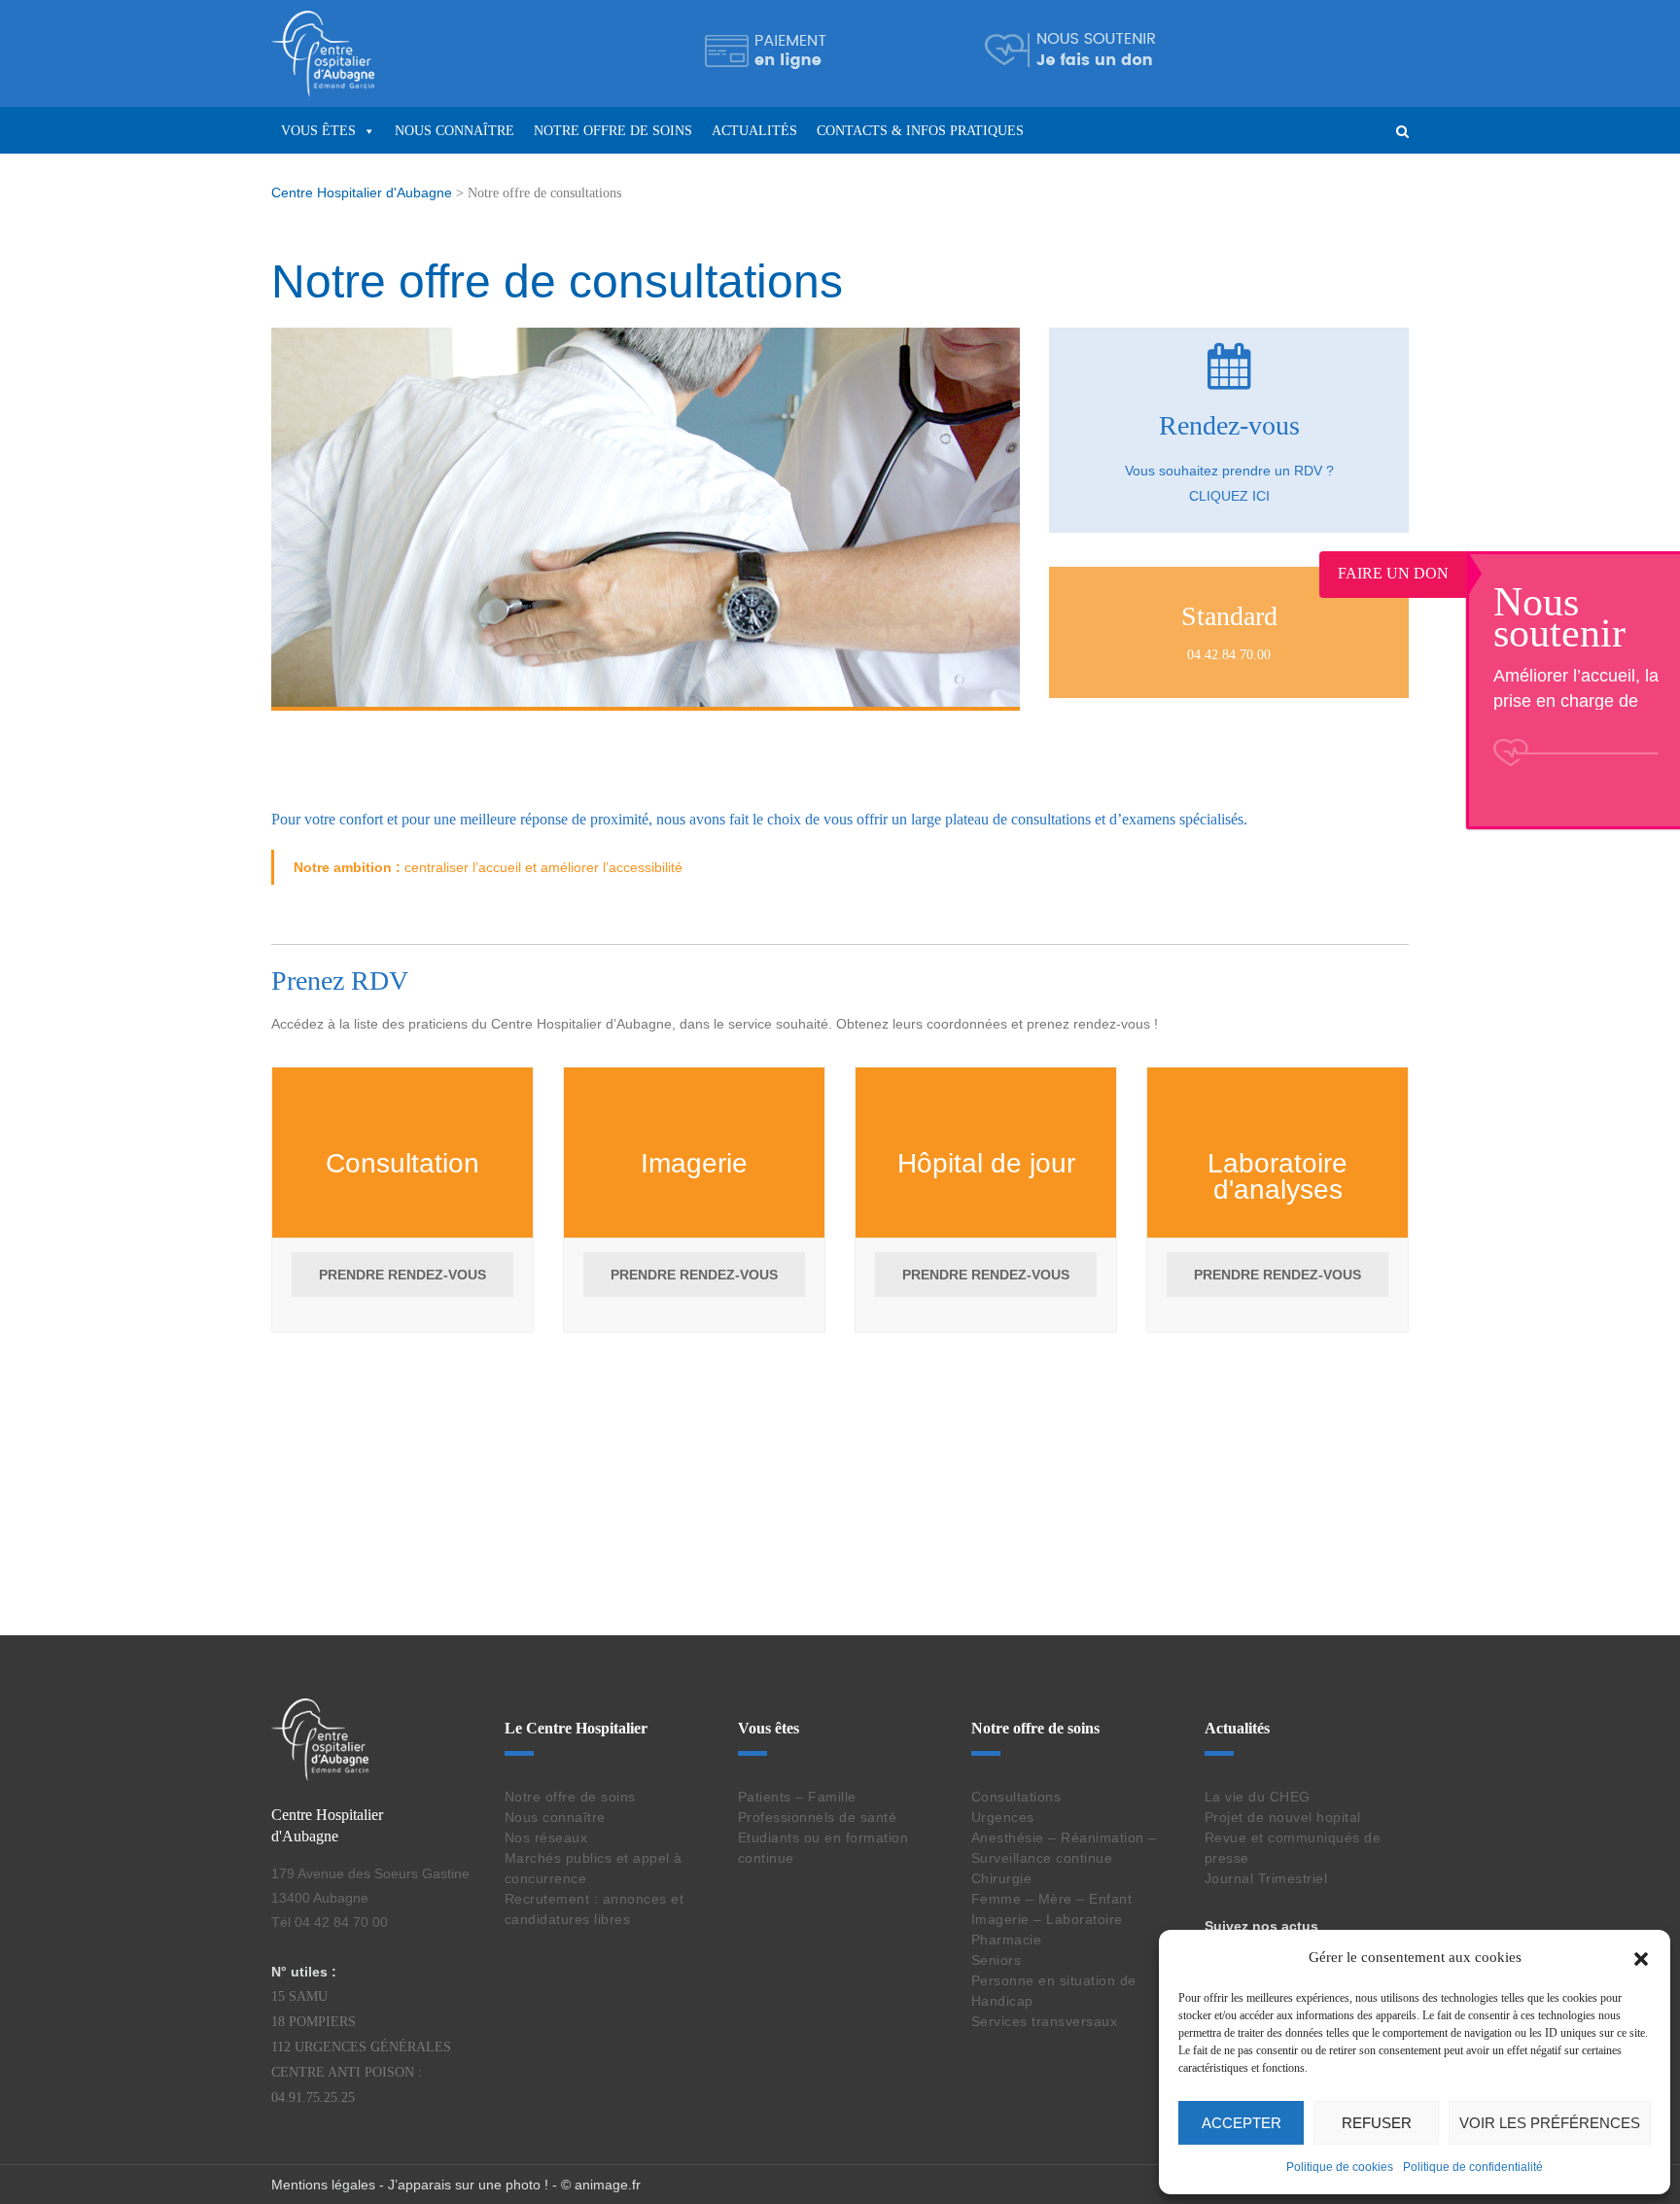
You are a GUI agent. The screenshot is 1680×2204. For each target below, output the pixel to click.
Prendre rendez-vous (402, 1275)
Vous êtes (318, 131)
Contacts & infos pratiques (920, 131)
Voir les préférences (1550, 2123)
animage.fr (608, 2185)
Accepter (1242, 2123)
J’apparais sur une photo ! (468, 2185)
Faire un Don (1607, 573)
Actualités (754, 131)
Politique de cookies (1340, 2167)
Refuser (1377, 2123)
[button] (1641, 1957)
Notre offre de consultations (557, 281)
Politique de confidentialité (1473, 2167)
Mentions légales (323, 2185)
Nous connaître (455, 131)
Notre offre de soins (613, 131)
